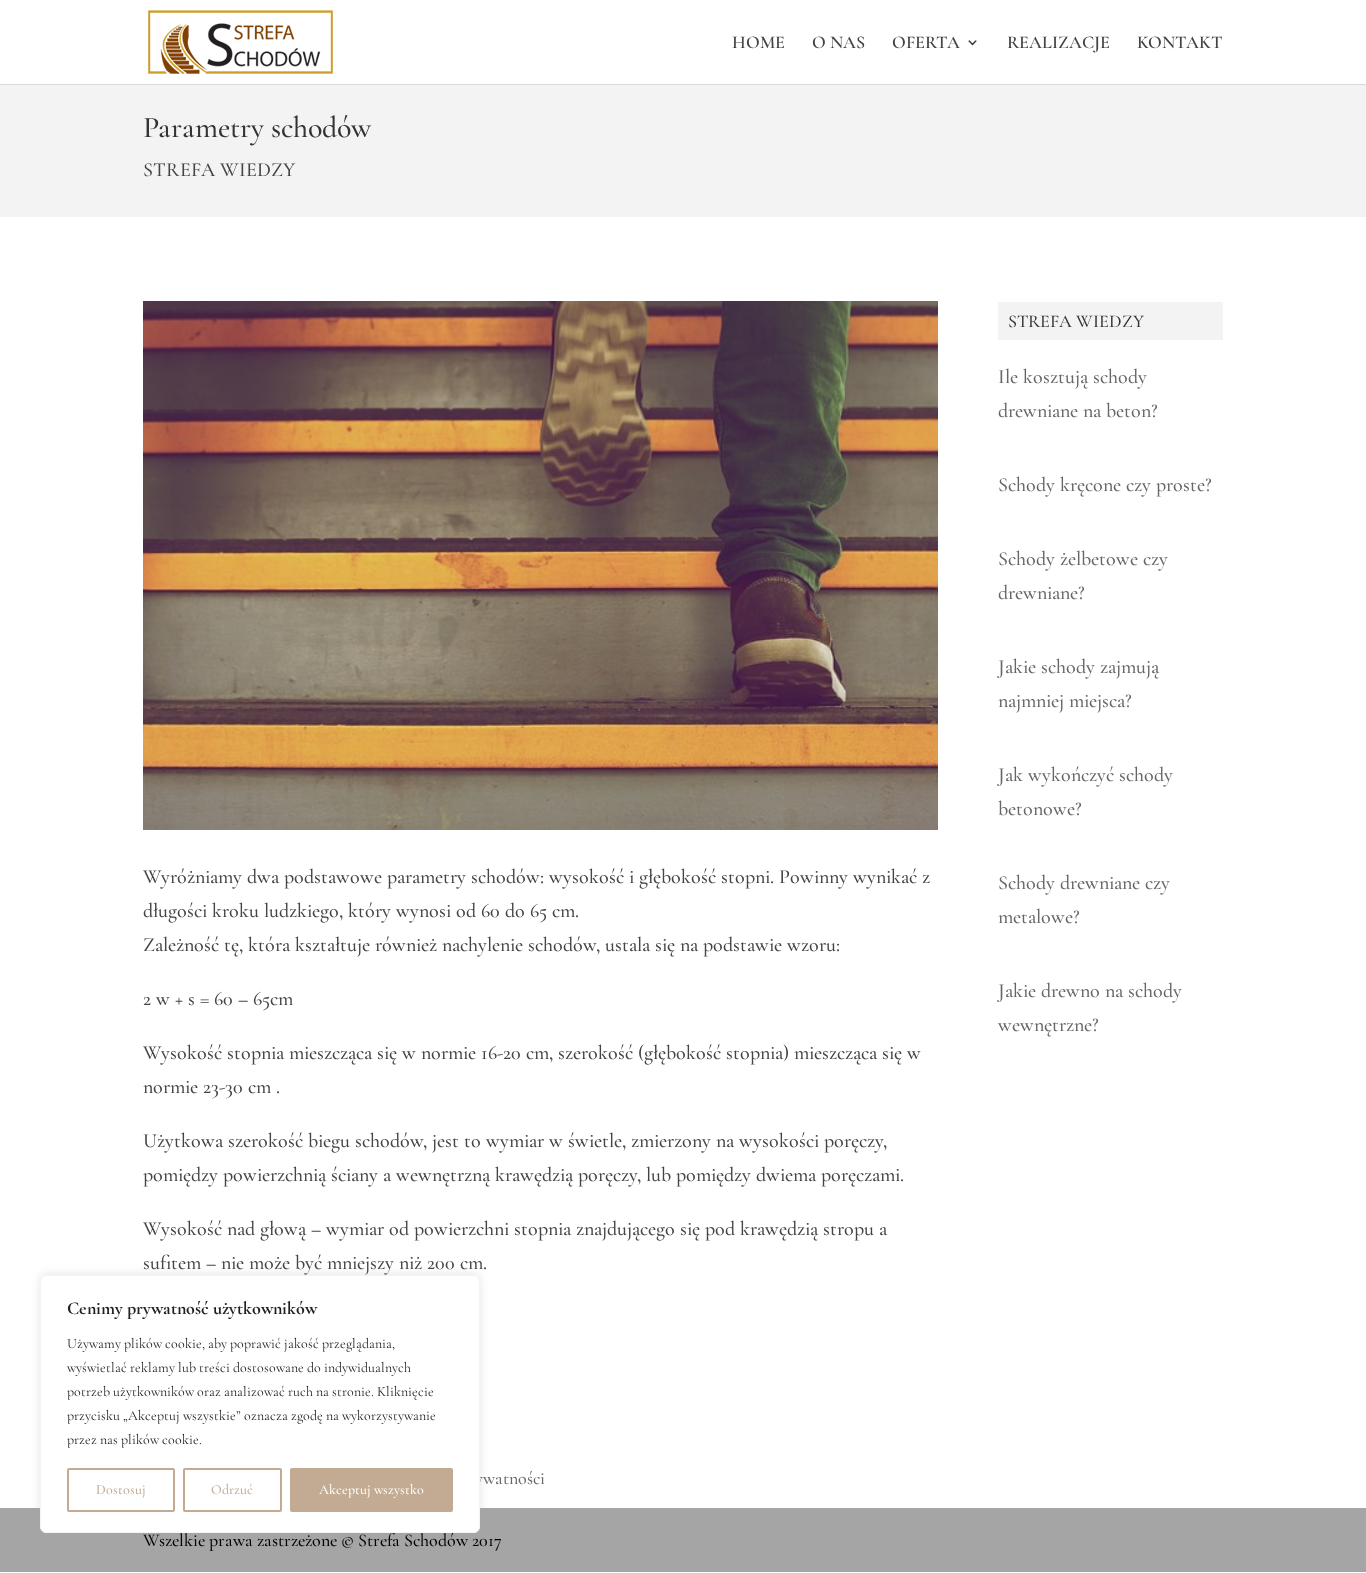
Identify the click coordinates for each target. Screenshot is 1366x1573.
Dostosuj (121, 1489)
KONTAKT (1180, 44)
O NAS (838, 44)
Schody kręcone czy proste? (1105, 485)
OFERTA (926, 44)
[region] (260, 1404)
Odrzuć (232, 1489)
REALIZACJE (1058, 44)
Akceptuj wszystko (371, 1489)
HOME (758, 44)
